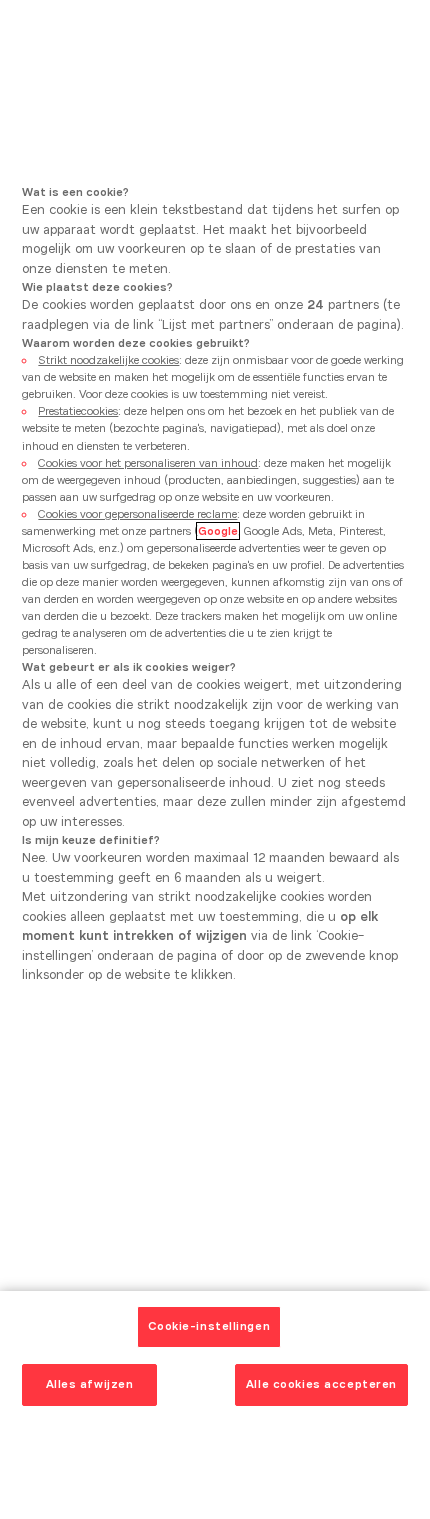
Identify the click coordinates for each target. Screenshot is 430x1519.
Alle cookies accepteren (321, 1384)
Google (218, 531)
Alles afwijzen (90, 1384)
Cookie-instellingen (209, 1326)
